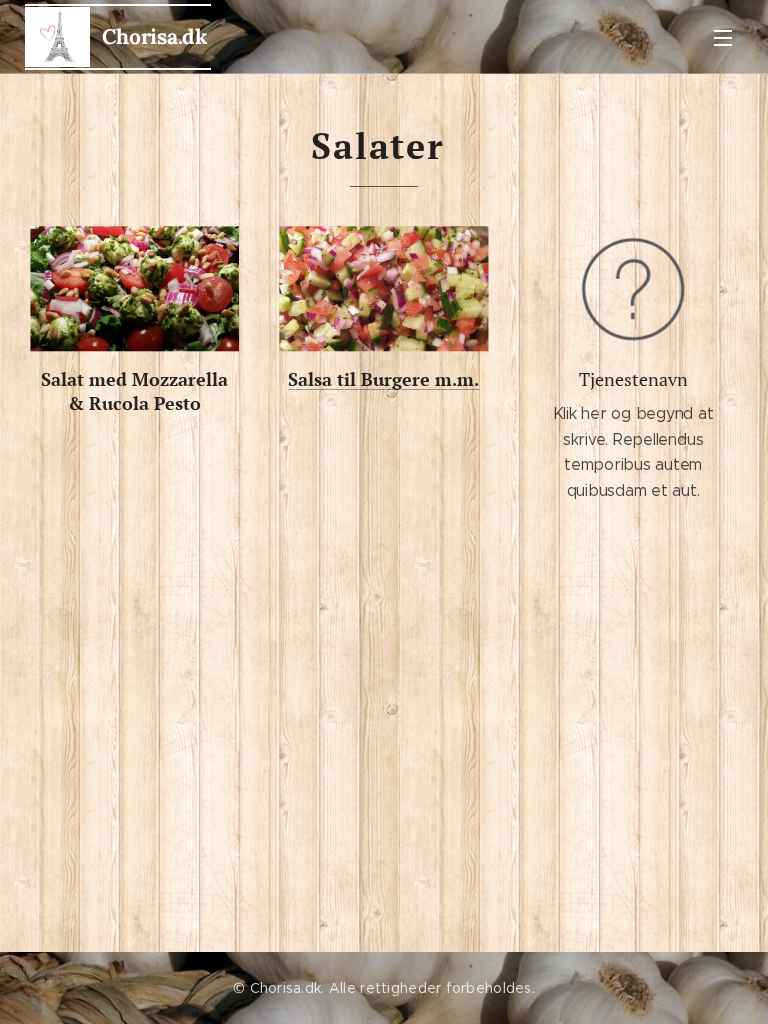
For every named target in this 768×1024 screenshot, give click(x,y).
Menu (723, 37)
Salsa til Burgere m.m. (383, 379)
